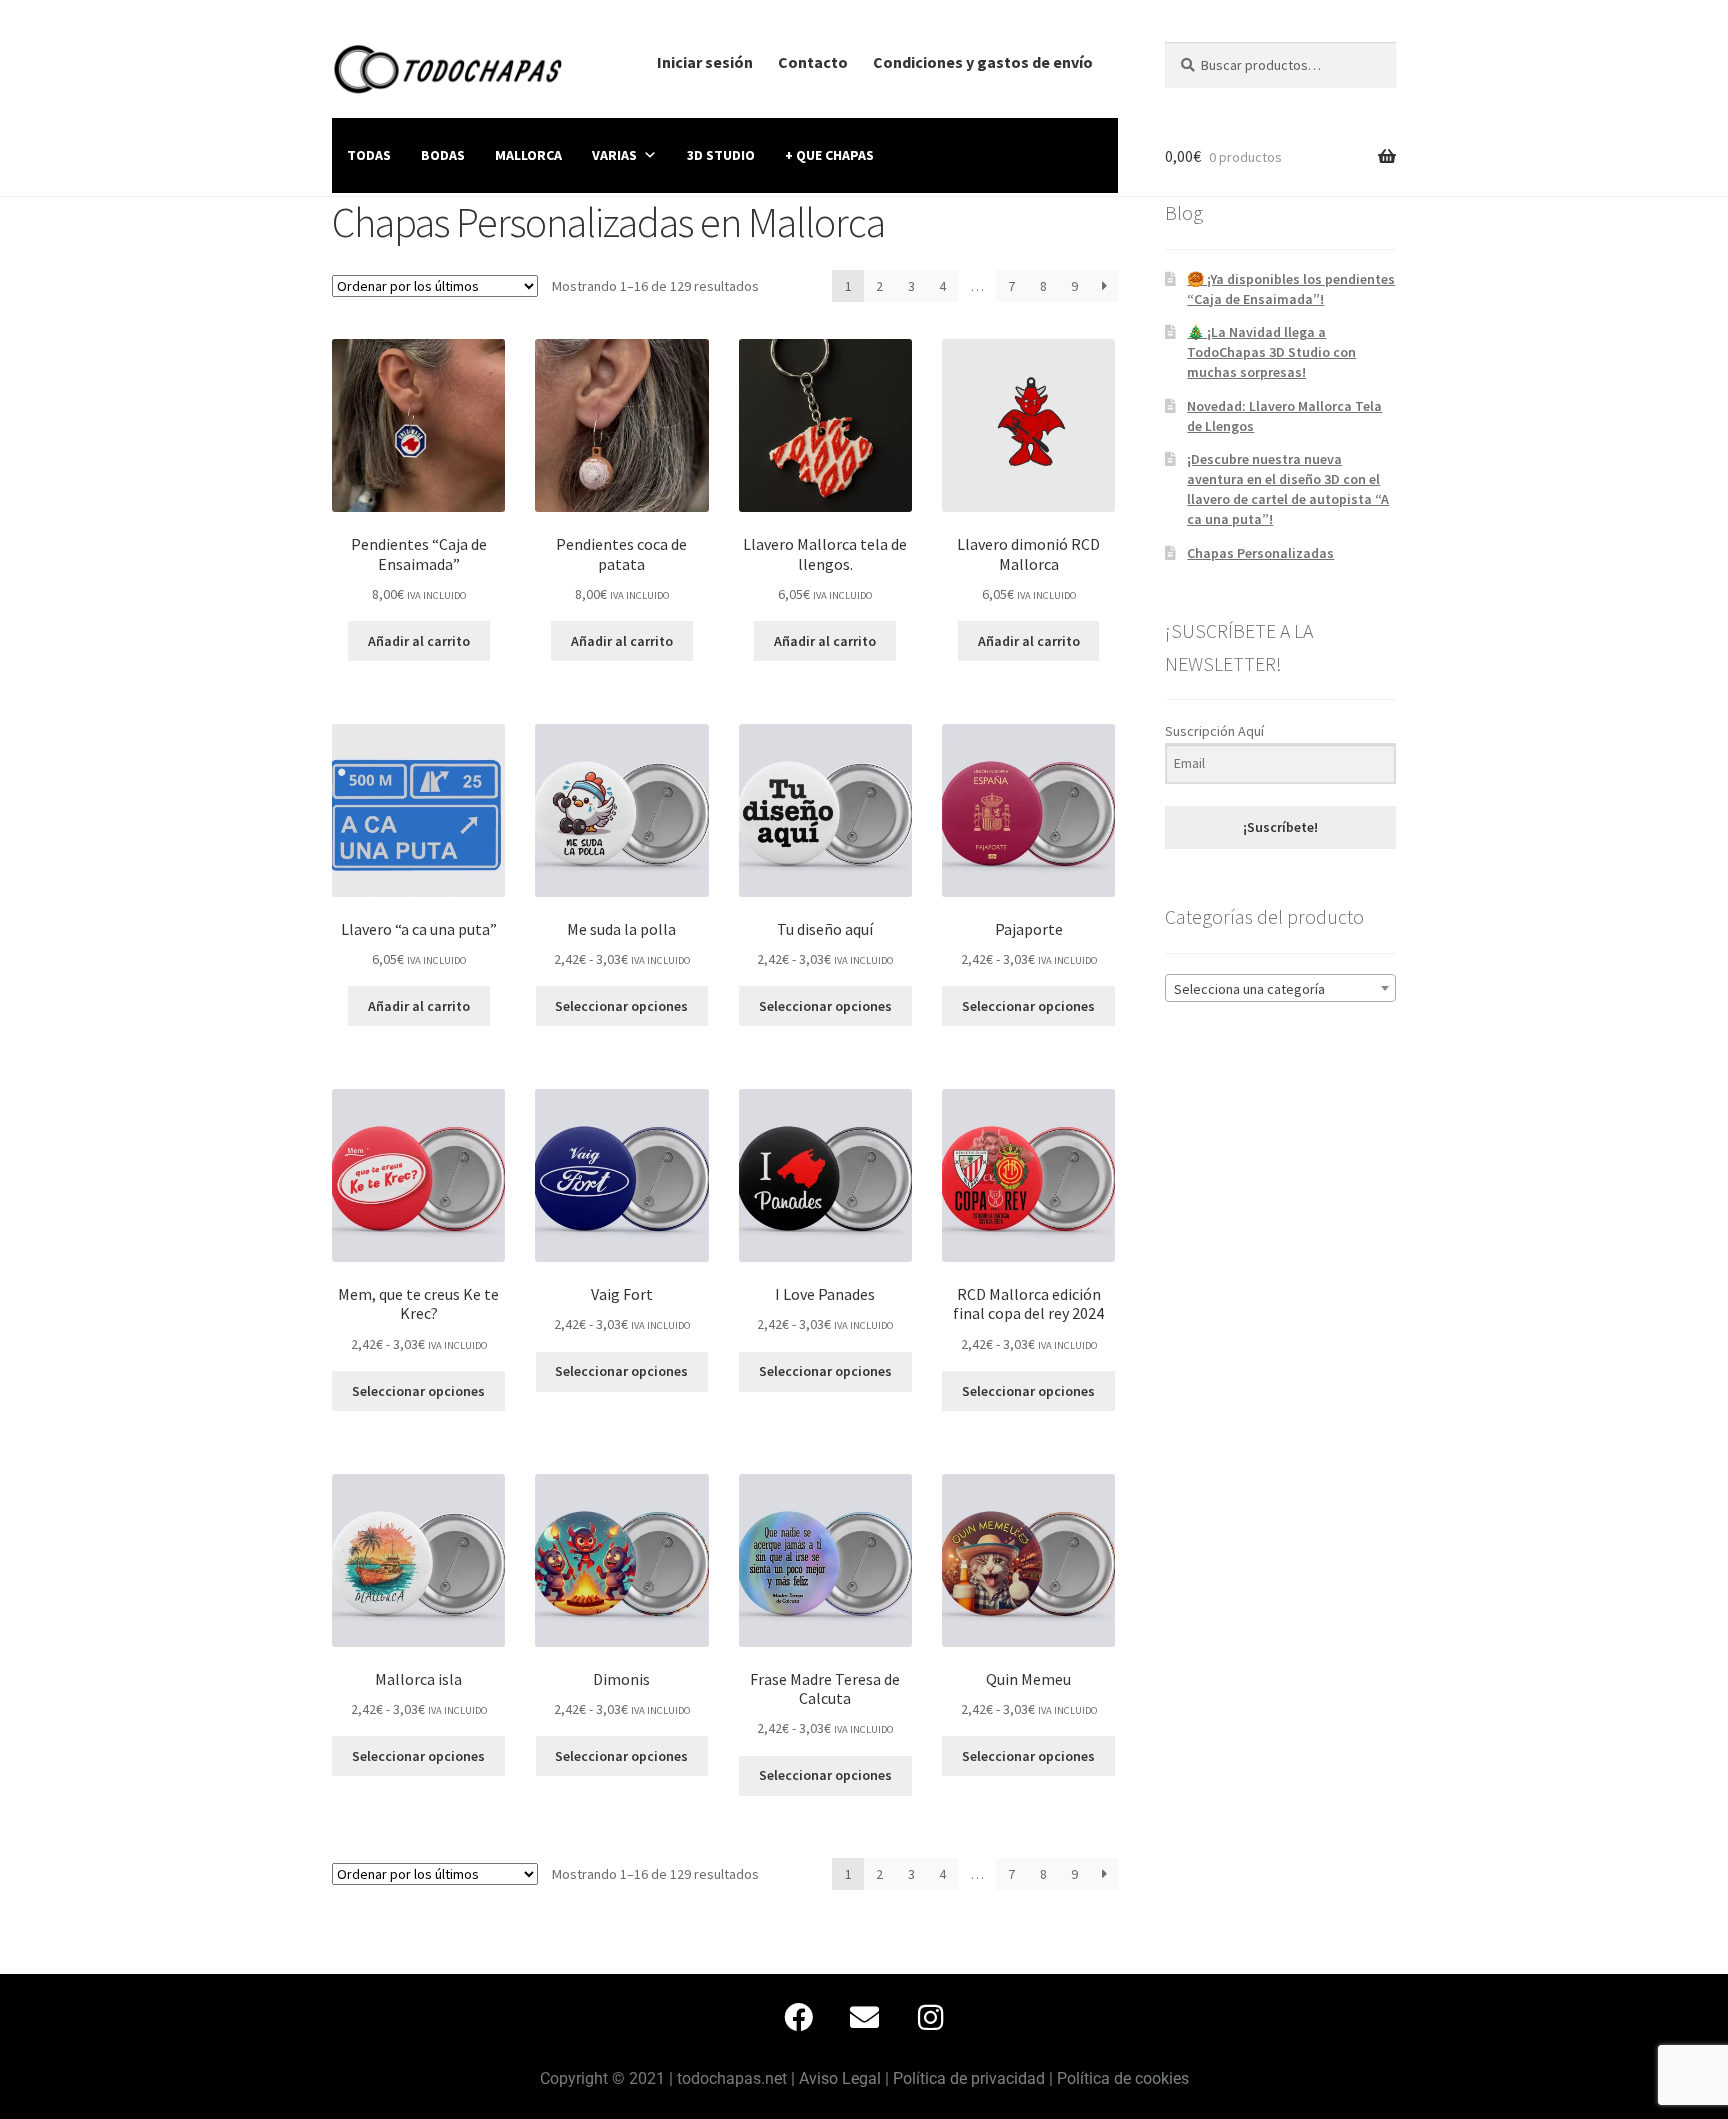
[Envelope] (864, 2017)
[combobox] (1280, 988)
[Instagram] (930, 2017)
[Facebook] (798, 2017)
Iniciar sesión (705, 62)
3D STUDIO (721, 155)
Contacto (813, 62)
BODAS (443, 155)
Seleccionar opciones (621, 1006)
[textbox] (1280, 989)
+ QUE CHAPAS (829, 155)
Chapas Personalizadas (1260, 553)
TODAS (369, 155)
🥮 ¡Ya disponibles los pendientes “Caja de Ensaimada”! (1291, 289)
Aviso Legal (840, 2078)
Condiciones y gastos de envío (983, 62)
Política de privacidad (969, 2078)
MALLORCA (528, 155)
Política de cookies (1123, 2078)
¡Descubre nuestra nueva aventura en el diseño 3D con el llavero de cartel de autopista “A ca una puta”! (1288, 488)
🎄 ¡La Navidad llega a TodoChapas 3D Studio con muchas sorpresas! (1271, 352)
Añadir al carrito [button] (419, 641)
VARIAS (614, 155)
